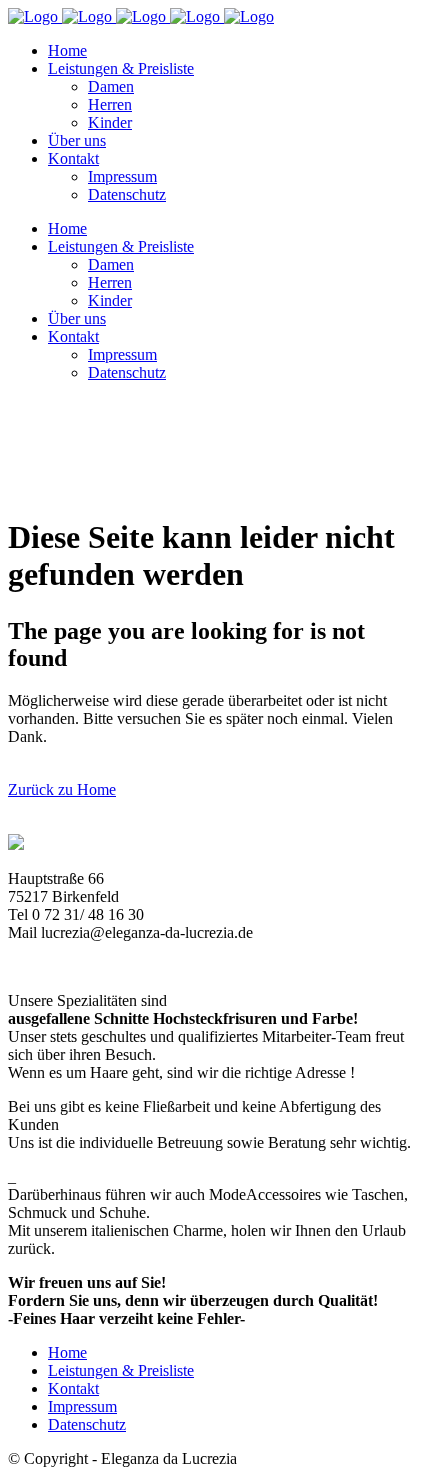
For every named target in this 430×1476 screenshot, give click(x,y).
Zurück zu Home (62, 789)
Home (67, 1352)
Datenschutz (87, 1424)
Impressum (82, 1406)
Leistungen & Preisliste (121, 1370)
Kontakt (73, 1388)
